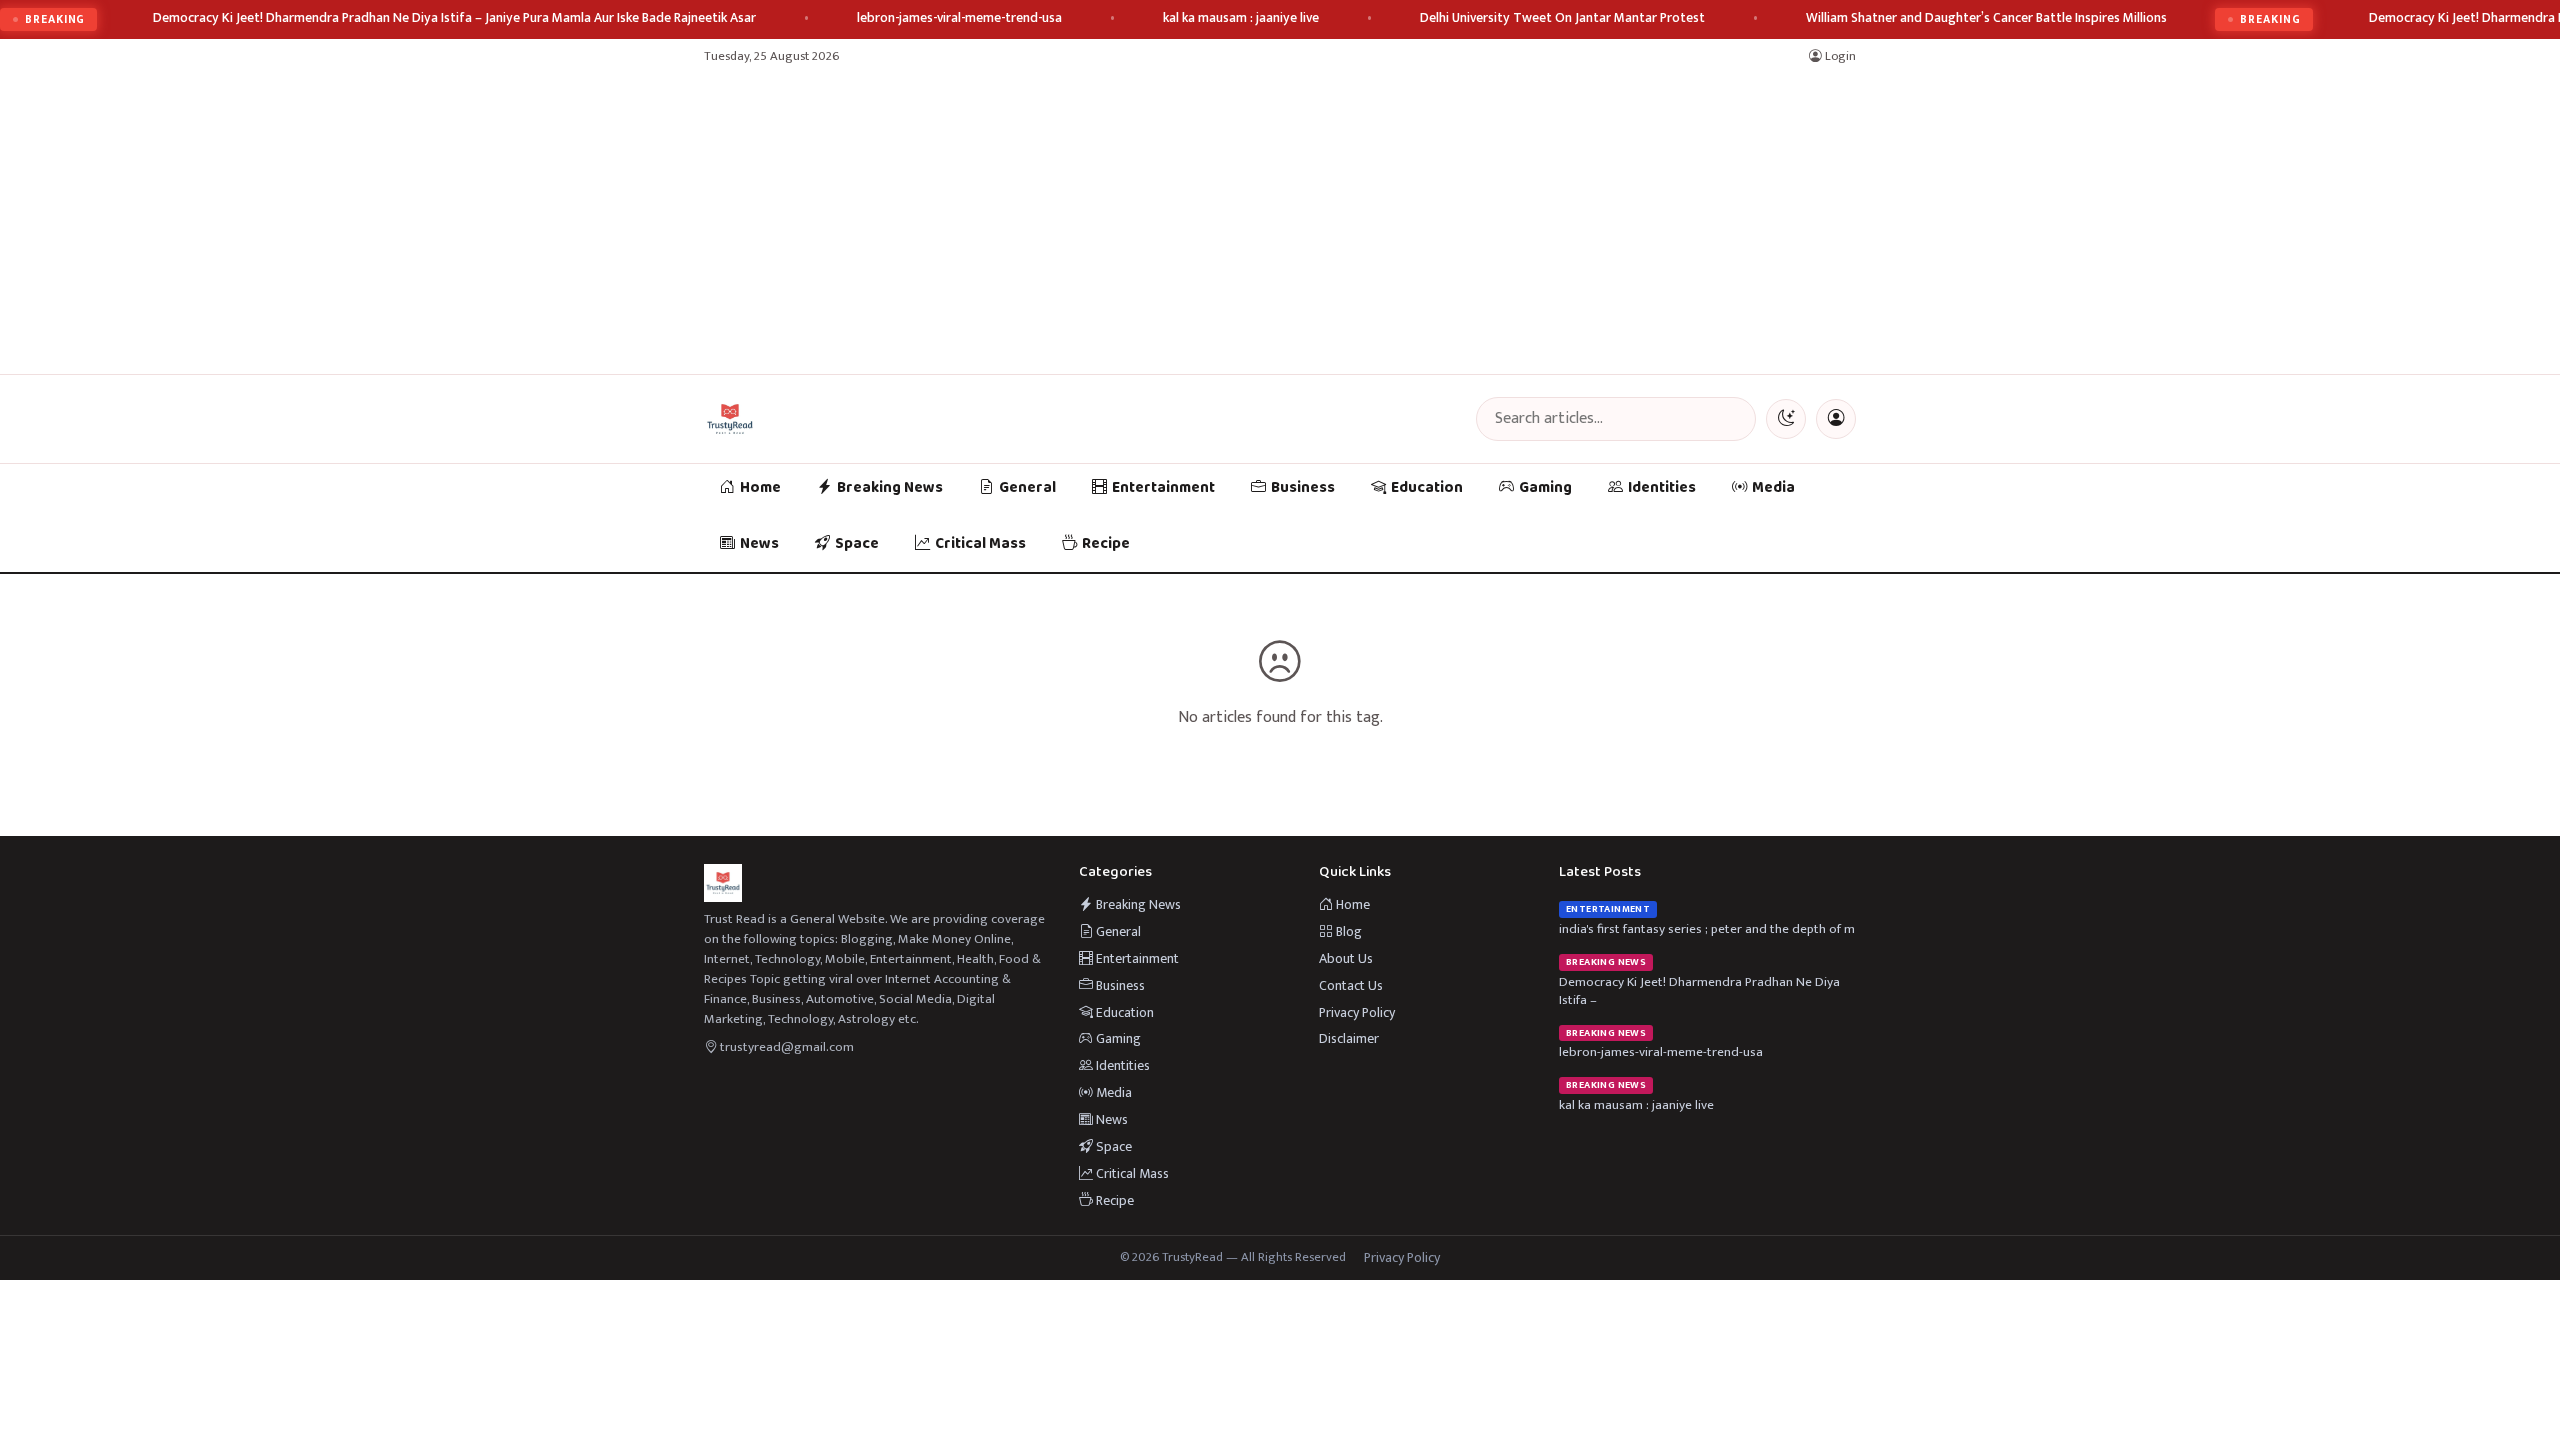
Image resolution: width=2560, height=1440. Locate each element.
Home (760, 488)
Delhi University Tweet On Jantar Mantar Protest (1562, 18)
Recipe (1106, 544)
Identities (1662, 488)
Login (1839, 56)
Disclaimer (1349, 1038)
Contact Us (1351, 985)
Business (1303, 488)
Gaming (1545, 488)
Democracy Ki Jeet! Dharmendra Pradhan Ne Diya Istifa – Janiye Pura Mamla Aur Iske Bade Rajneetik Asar (454, 18)
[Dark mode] (1786, 419)
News (759, 544)
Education (1427, 488)
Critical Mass (980, 544)
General (1027, 488)
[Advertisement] (1280, 224)
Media (1773, 488)
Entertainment (1163, 488)
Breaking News (890, 488)
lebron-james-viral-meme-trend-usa (959, 18)
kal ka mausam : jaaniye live (1241, 18)
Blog (1347, 931)
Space (857, 544)
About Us (1346, 958)
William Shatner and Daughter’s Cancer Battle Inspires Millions (1986, 18)
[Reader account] (1836, 419)
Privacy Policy (1357, 1012)
